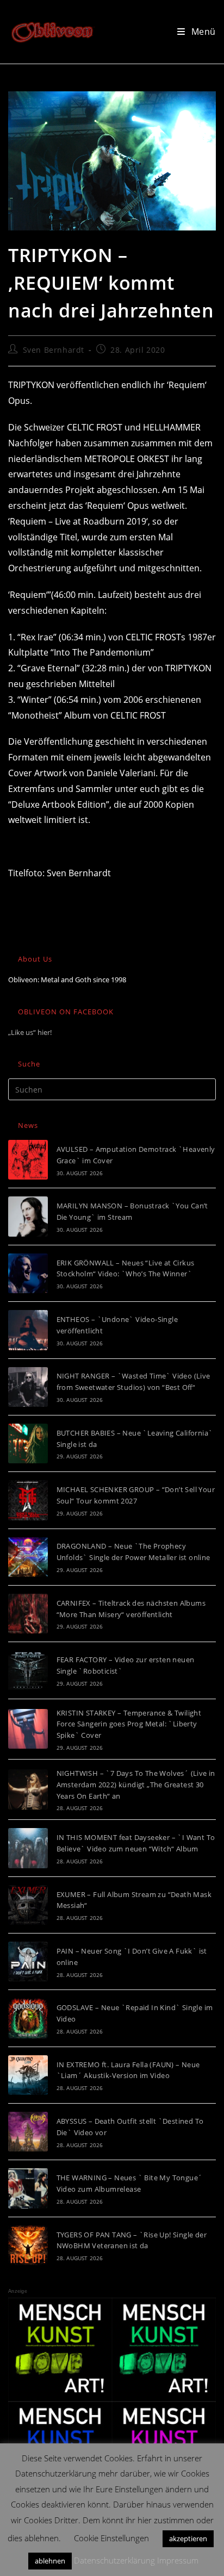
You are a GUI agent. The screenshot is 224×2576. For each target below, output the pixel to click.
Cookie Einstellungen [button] (111, 2538)
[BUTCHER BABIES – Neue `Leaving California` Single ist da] (28, 1443)
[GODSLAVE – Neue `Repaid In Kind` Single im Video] (28, 2018)
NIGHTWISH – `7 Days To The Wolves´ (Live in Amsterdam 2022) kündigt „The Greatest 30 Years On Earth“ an (136, 1785)
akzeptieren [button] (188, 2538)
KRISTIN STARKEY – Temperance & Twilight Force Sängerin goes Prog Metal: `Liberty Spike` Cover (129, 1724)
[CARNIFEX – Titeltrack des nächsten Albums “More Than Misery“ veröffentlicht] (28, 1614)
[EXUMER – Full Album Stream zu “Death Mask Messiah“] (28, 1905)
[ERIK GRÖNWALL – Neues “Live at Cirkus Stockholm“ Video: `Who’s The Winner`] (28, 1273)
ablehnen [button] (50, 2561)
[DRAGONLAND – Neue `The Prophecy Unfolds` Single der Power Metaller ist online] (28, 1557)
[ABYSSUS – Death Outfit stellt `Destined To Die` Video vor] (28, 2132)
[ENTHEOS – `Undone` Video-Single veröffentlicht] (28, 1330)
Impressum (178, 2560)
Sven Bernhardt (54, 350)
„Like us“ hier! (30, 1032)
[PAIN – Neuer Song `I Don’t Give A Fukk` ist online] (28, 1961)
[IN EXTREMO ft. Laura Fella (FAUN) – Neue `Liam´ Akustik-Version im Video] (28, 2075)
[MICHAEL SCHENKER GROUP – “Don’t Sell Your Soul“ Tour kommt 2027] (28, 1500)
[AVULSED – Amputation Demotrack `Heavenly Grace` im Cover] (28, 1160)
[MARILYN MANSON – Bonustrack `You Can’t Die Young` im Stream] (28, 1216)
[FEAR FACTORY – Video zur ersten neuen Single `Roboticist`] (28, 1670)
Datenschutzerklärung (114, 2560)
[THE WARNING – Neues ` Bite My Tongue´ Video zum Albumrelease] (28, 2188)
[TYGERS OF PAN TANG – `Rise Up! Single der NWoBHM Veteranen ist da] (28, 2245)
